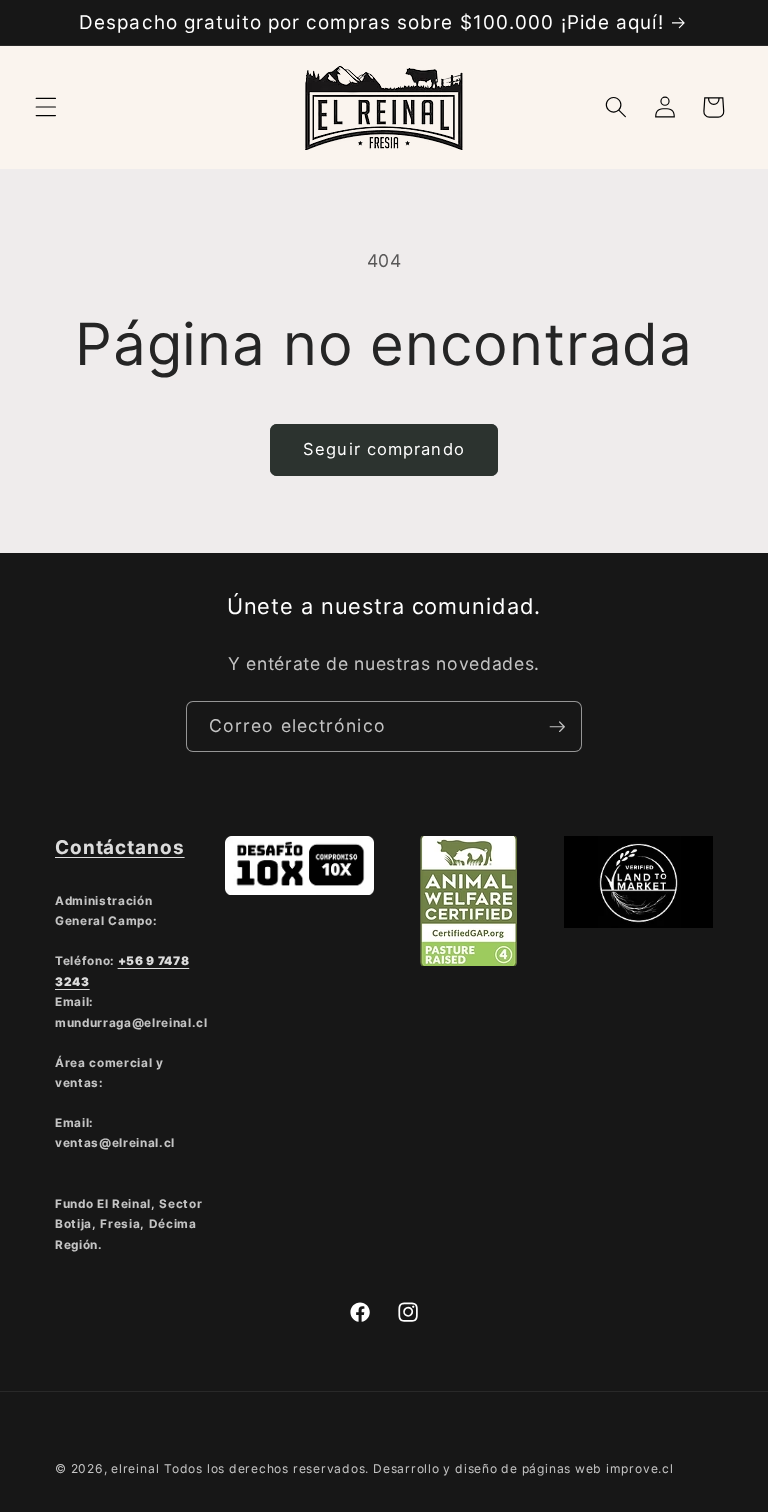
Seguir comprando (384, 449)
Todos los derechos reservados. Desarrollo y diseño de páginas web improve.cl (419, 1468)
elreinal (135, 1468)
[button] (46, 107)
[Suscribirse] (557, 727)
